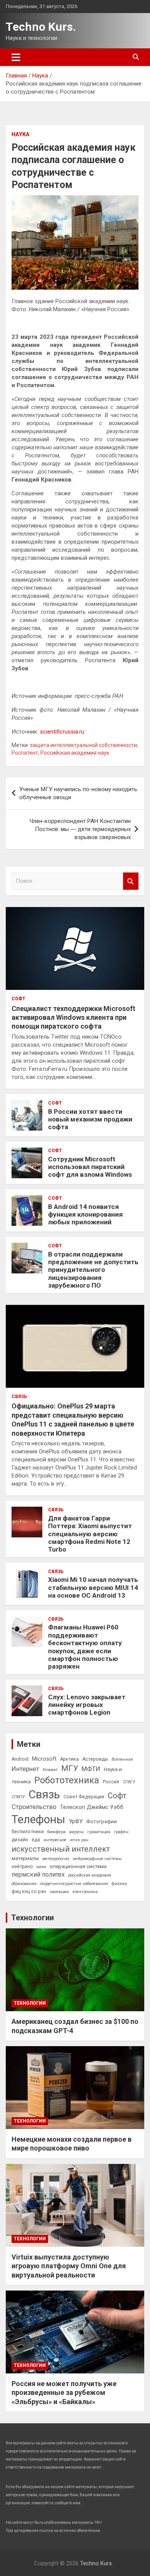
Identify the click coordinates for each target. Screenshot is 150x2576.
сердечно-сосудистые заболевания (74, 1884)
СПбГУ (129, 1782)
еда (36, 1840)
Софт (18, 999)
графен (121, 1832)
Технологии (32, 1918)
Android (20, 1759)
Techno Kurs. (41, 27)
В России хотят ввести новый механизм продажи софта (90, 1119)
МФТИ (91, 1769)
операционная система (78, 1866)
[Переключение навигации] (16, 57)
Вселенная (122, 1759)
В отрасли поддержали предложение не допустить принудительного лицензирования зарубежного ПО (93, 1270)
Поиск (131, 881)
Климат (50, 1770)
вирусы (77, 1832)
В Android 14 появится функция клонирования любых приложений (85, 1215)
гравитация (99, 1832)
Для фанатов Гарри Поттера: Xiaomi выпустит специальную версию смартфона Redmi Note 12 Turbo (90, 1534)
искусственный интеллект (61, 1849)
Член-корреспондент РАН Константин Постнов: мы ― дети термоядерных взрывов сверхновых (80, 829)
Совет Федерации (84, 1797)
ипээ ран (79, 1840)
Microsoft (44, 1759)
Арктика (69, 1759)
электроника (85, 1892)
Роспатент (25, 753)
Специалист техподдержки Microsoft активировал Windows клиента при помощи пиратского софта (73, 1018)
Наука (20, 134)
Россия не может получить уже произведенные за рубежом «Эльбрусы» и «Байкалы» (64, 2393)
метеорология (56, 1859)
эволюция (59, 1892)
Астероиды (95, 1759)
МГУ (70, 1768)
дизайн (20, 1840)
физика (119, 1884)
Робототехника (67, 1780)
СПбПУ (18, 1797)
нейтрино (22, 1867)
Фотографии (102, 1821)
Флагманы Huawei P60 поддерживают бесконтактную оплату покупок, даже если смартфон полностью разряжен (85, 1647)
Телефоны (38, 1819)
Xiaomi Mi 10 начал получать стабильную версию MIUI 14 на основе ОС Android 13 (93, 1587)
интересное (55, 1840)
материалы (25, 1858)
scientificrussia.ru (62, 732)
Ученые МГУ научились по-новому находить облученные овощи (78, 793)
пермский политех (38, 1874)
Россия (111, 1782)
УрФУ (76, 1821)
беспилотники (28, 1832)
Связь (19, 1397)
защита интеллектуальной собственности (83, 745)
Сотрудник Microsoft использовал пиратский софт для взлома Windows (90, 1167)
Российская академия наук (75, 753)
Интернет (25, 1769)
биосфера (57, 1832)
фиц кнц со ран (29, 1892)
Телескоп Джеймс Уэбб (92, 1807)
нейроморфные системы (97, 1859)
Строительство (34, 1807)
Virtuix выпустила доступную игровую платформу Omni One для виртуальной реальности (69, 2266)
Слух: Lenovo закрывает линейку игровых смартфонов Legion (87, 1705)
